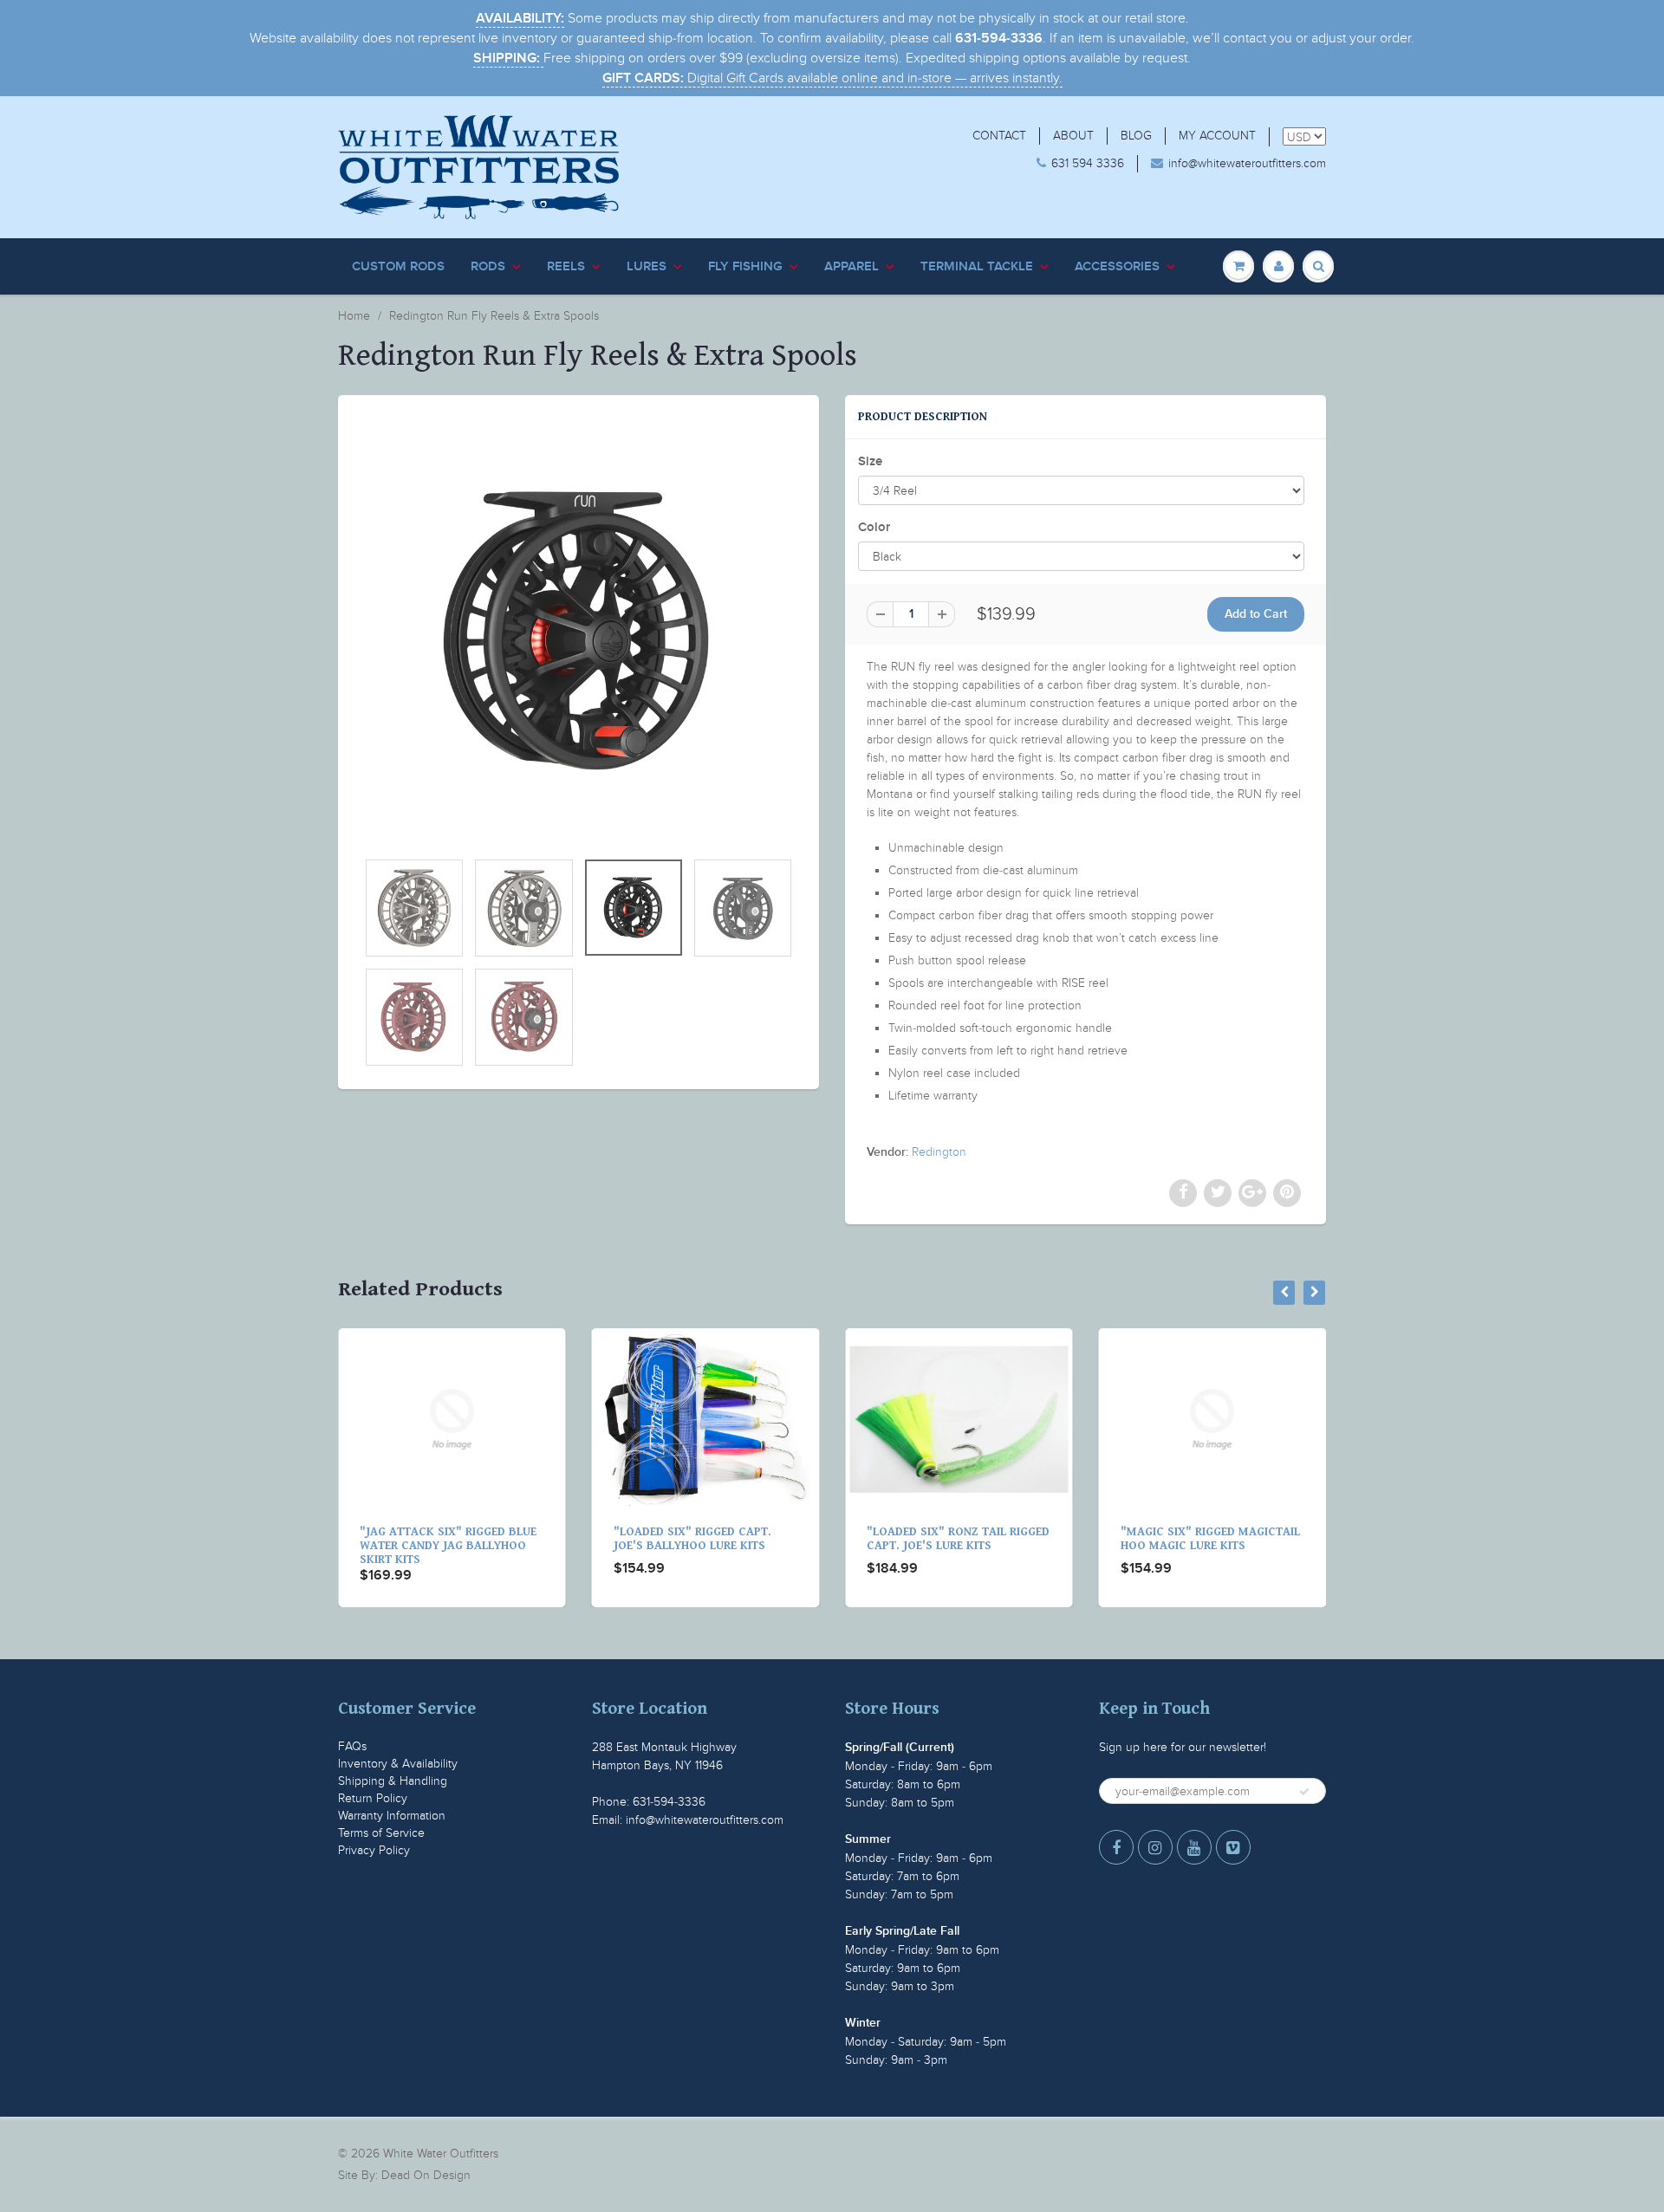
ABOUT (1073, 136)
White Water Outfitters (441, 2154)
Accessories (1117, 266)
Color (874, 527)
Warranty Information (392, 1816)
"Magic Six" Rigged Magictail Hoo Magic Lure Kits (961, 1539)
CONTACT (999, 136)
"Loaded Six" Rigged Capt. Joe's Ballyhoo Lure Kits (443, 1539)
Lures (647, 266)
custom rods (398, 266)
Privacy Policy (374, 1850)
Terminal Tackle (977, 266)
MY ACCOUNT (1217, 136)
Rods (488, 266)
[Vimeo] (1233, 1847)
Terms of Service (381, 1833)
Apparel (851, 266)
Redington (939, 1152)
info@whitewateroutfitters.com (1247, 163)
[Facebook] (1116, 1847)
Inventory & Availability (398, 1764)
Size (870, 461)
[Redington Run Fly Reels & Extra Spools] (578, 630)
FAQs (352, 1746)
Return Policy (373, 1798)
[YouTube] (1194, 1847)
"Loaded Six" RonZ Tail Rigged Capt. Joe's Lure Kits (708, 1539)
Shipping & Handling (393, 1781)
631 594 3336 (1088, 163)
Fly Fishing (745, 266)
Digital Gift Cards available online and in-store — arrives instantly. (832, 78)
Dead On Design (426, 2175)
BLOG (1136, 136)
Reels (566, 266)
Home (354, 316)
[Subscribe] (1304, 1792)
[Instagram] (1155, 1847)
